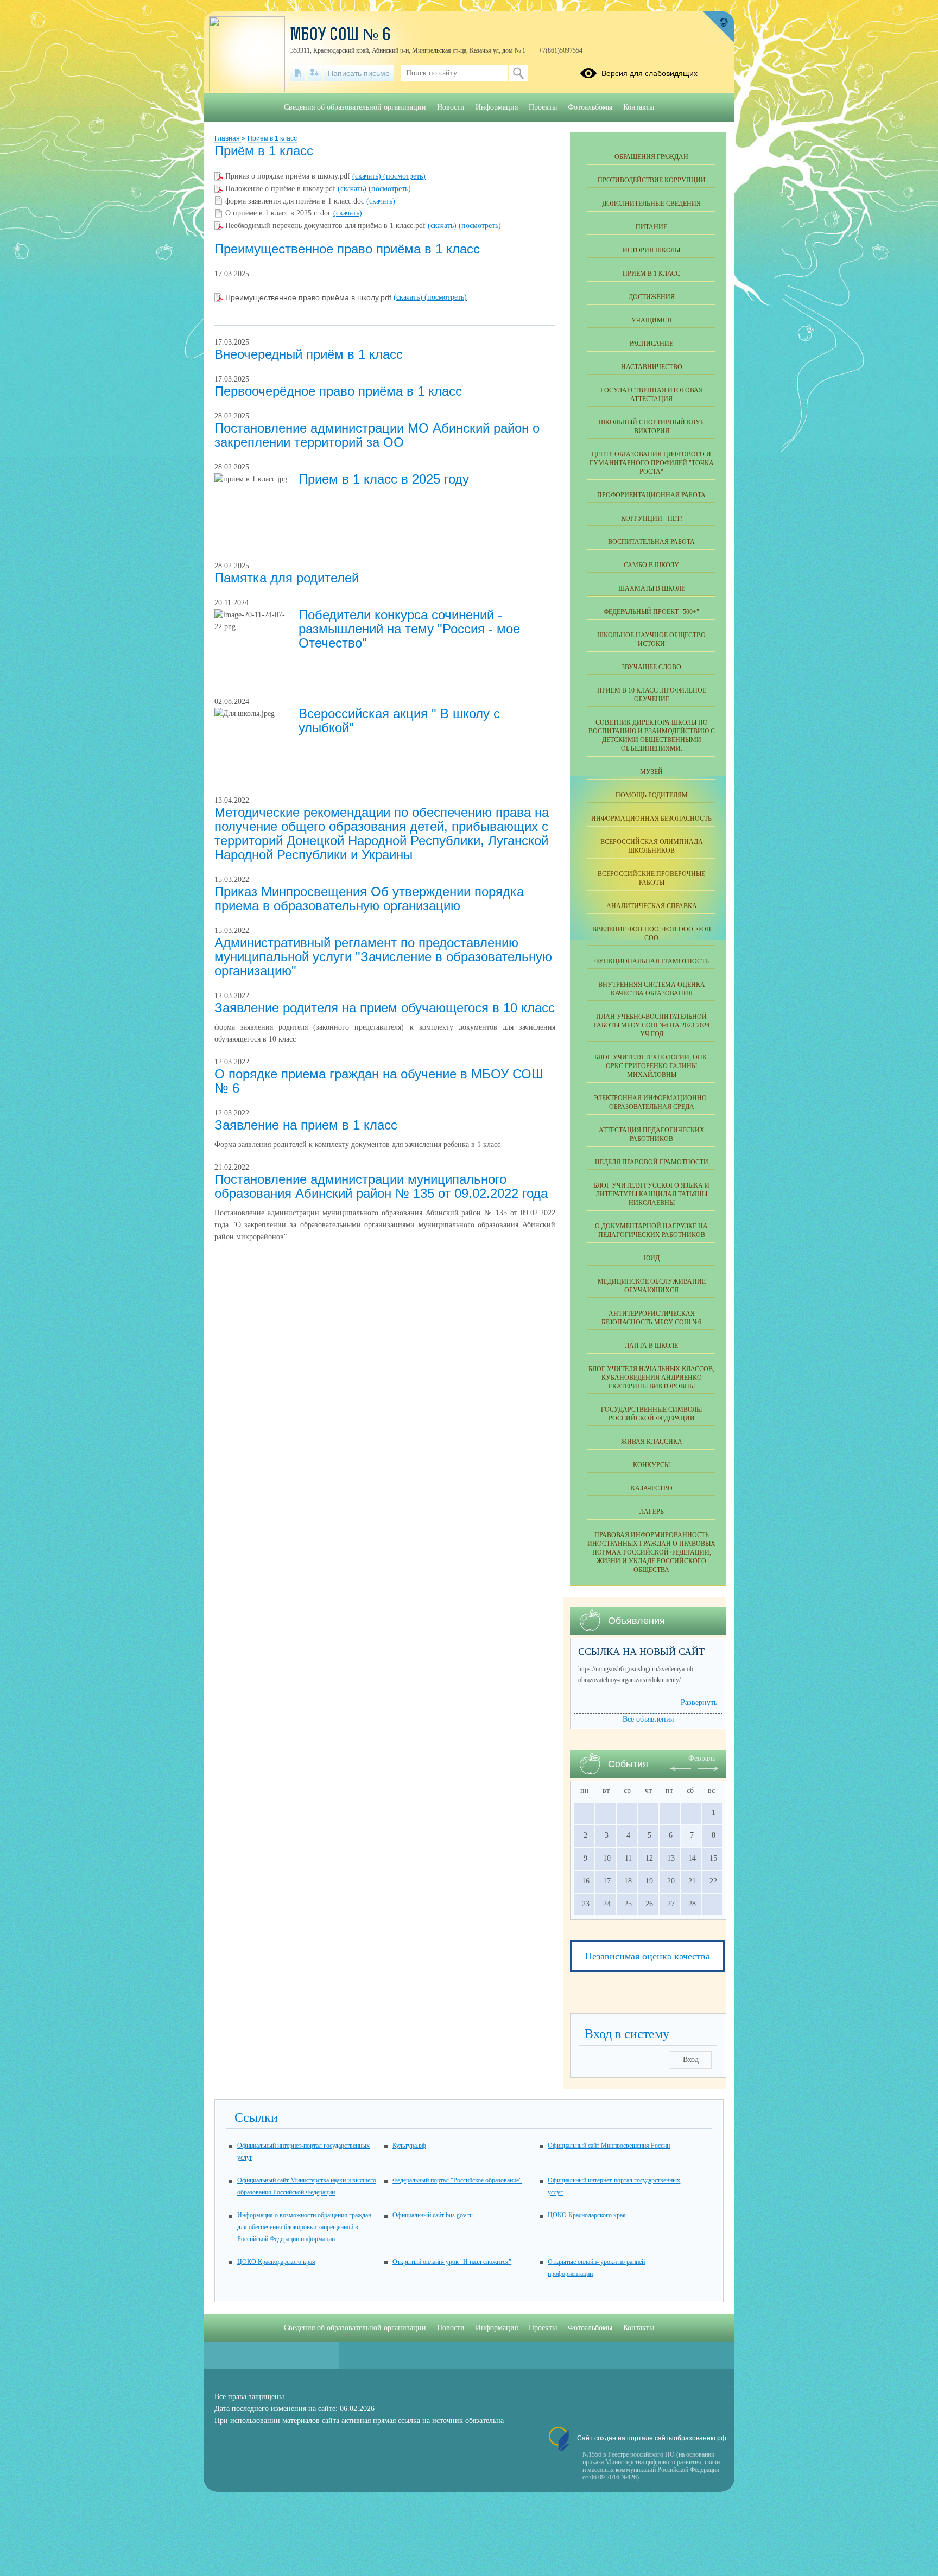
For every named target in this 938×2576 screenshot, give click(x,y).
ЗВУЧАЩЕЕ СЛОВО (651, 667)
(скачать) (368, 176)
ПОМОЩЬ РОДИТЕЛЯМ (652, 795)
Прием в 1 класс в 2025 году (384, 479)
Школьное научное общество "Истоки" (651, 639)
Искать (518, 73)
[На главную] (298, 73)
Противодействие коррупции (652, 180)
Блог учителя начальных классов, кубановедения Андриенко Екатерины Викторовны (651, 1378)
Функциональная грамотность (652, 961)
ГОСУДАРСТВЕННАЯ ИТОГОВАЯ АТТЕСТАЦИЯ (652, 395)
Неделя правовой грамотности (652, 1162)
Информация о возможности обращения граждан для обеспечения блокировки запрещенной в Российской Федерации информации (304, 2227)
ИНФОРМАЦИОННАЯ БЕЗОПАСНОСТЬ (651, 819)
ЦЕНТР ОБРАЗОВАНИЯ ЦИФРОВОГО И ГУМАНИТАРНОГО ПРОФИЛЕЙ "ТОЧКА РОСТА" (652, 463)
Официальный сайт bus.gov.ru (433, 2215)
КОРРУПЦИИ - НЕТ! (652, 518)
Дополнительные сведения (651, 204)
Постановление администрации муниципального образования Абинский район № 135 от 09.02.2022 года (381, 1186)
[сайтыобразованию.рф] (718, 27)
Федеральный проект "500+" (651, 612)
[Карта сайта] (315, 73)
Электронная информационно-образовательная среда (651, 1102)
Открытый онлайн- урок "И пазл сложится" (452, 2262)
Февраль (702, 1758)
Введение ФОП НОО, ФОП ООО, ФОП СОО (652, 934)
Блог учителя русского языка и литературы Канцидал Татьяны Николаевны (651, 1194)
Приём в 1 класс (272, 138)
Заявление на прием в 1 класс (306, 1125)
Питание (651, 227)
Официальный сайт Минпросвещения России (609, 2146)
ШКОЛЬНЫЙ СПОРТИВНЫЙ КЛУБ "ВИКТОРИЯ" (651, 427)
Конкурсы (651, 1465)
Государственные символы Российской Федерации (651, 1414)
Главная (228, 138)
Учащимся (651, 320)
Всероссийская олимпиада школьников (652, 846)
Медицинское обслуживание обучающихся (652, 1286)
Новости (451, 107)
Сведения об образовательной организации (355, 107)
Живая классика (652, 1442)
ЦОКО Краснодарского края (587, 2215)
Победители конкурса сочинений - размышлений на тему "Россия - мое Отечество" (409, 629)
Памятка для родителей (287, 578)
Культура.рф (409, 2146)
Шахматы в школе (652, 588)
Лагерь (652, 1512)
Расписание (651, 344)
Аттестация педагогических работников (652, 1134)
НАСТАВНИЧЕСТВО (652, 367)
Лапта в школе (651, 1346)
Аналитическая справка (652, 906)
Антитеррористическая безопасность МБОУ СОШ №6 (651, 1318)
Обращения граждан (651, 157)
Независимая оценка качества (648, 1956)
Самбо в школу (651, 565)
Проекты (543, 107)
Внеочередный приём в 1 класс (309, 354)
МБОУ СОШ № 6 (341, 36)
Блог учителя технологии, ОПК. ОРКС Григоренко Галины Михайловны (651, 1066)
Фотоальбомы (590, 107)
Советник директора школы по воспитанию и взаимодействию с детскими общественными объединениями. (652, 735)
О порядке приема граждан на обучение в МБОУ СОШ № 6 (379, 1081)
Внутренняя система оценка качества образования (652, 989)
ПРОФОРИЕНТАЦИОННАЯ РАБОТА (651, 495)
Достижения (652, 297)
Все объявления (648, 1719)
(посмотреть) (404, 176)
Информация (497, 107)
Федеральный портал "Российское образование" (457, 2180)
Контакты (639, 107)
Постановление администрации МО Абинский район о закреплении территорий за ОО (377, 435)
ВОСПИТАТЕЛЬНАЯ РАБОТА (651, 542)
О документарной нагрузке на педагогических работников (651, 1230)
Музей (651, 772)
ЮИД (652, 1258)
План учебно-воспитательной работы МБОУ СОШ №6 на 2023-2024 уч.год (652, 1025)
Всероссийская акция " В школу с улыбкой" (399, 721)
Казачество (652, 1488)
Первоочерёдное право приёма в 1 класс (338, 391)
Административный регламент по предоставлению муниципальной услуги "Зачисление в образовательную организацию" (383, 957)
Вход (691, 2060)
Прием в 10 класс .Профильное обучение (652, 695)
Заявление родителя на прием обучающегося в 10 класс (385, 1008)
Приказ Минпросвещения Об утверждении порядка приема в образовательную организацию (369, 899)
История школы (651, 250)
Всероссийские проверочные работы (651, 878)
